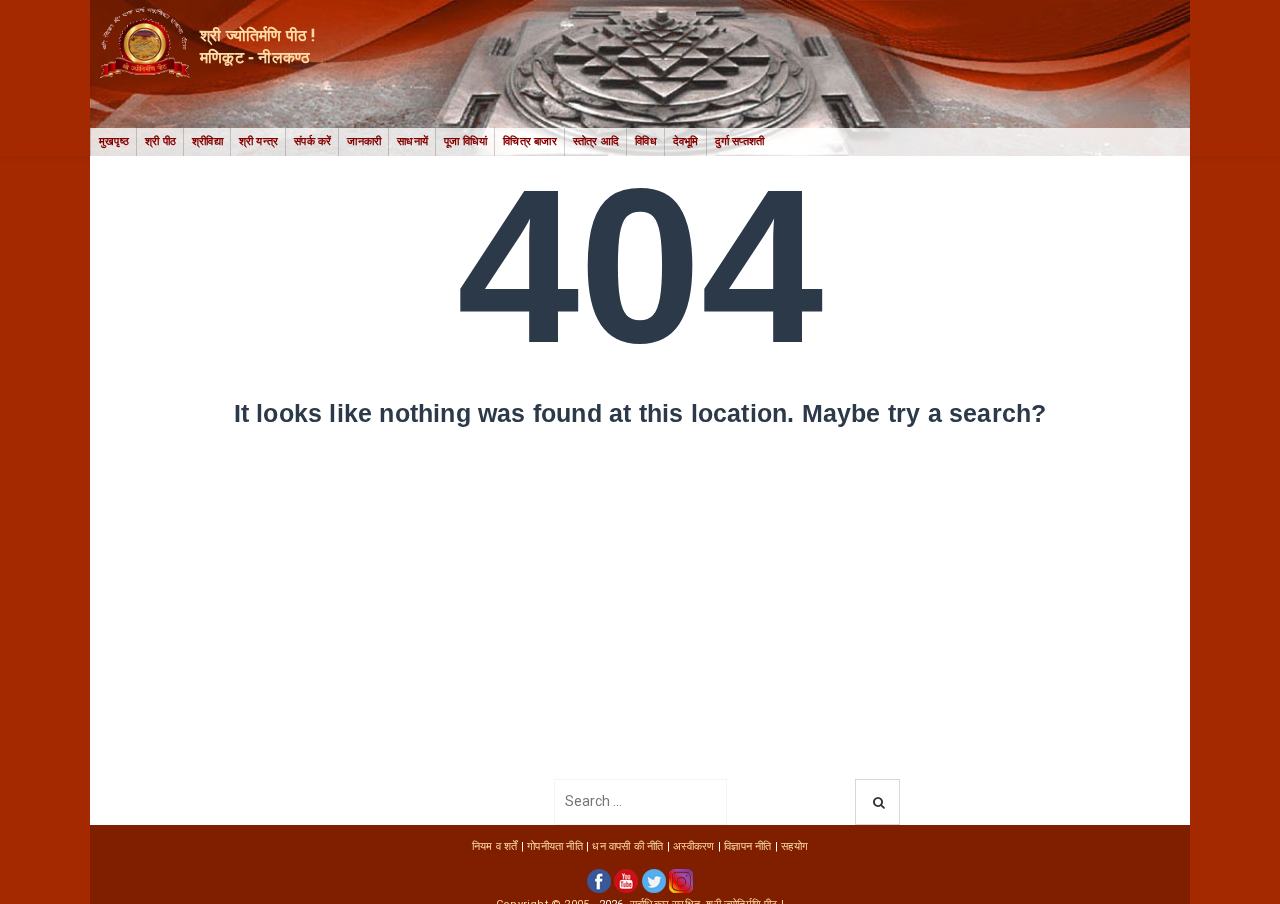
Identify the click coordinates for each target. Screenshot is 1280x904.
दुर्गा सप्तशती (740, 141)
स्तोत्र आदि (596, 141)
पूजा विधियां (465, 141)
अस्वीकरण (693, 846)
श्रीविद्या (207, 141)
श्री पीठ (160, 141)
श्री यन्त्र (258, 141)
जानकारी (364, 141)
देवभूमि (686, 141)
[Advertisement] (640, 629)
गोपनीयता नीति (555, 846)
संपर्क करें (312, 141)
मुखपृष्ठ (114, 141)
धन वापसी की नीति (627, 846)
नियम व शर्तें (495, 846)
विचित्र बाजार (530, 141)
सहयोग (794, 846)
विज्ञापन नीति (747, 846)
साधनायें (412, 141)
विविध (646, 141)
